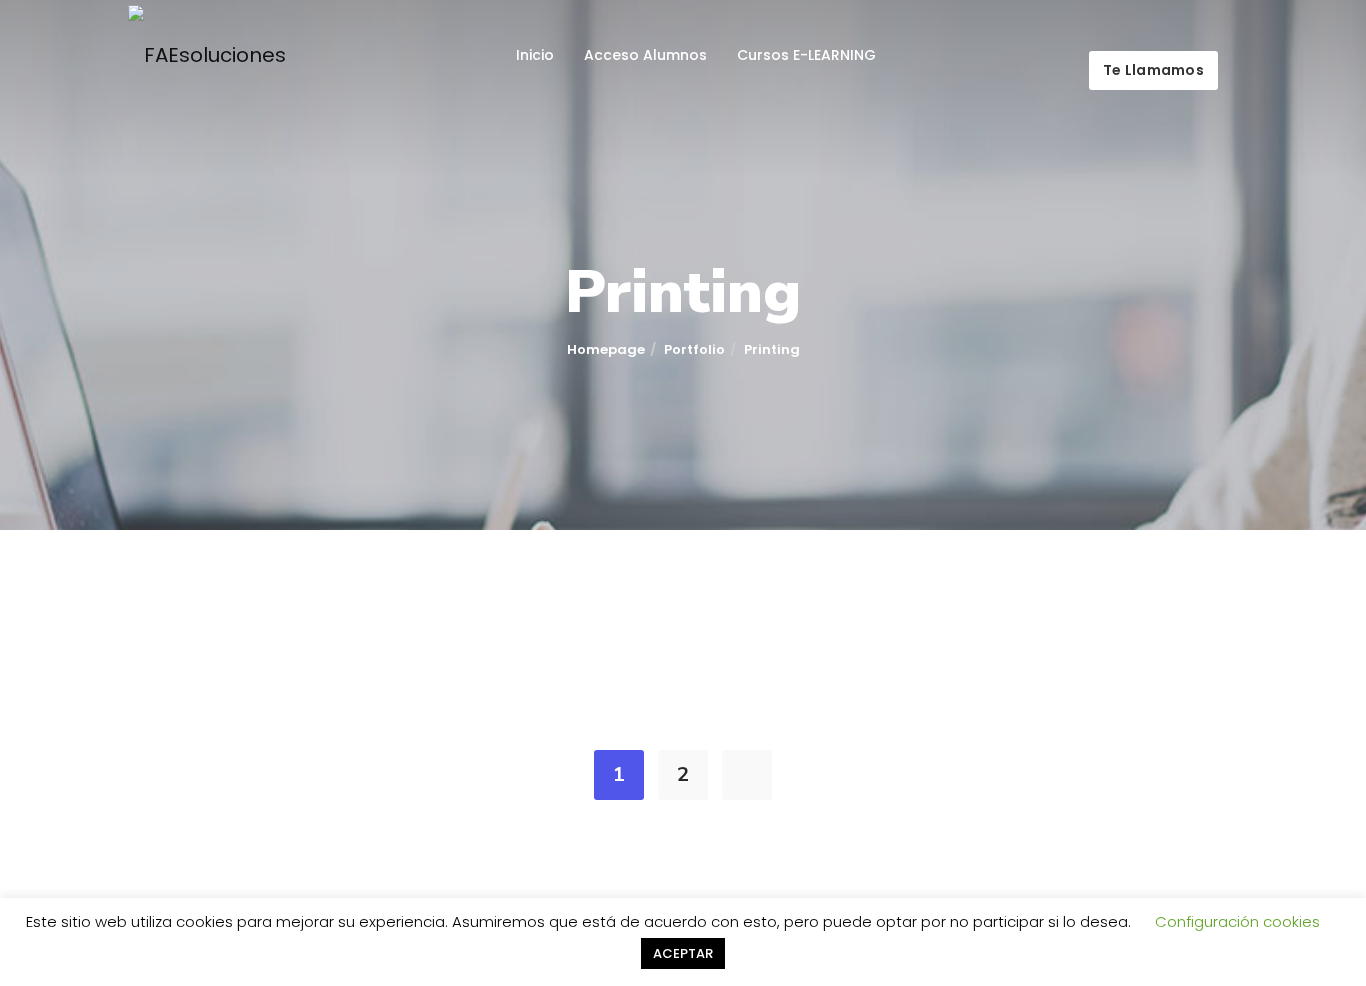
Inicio (535, 55)
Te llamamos (1153, 70)
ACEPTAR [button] (683, 953)
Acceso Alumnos (645, 55)
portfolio (694, 349)
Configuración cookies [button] (1237, 921)
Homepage (606, 349)
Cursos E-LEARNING (806, 55)
